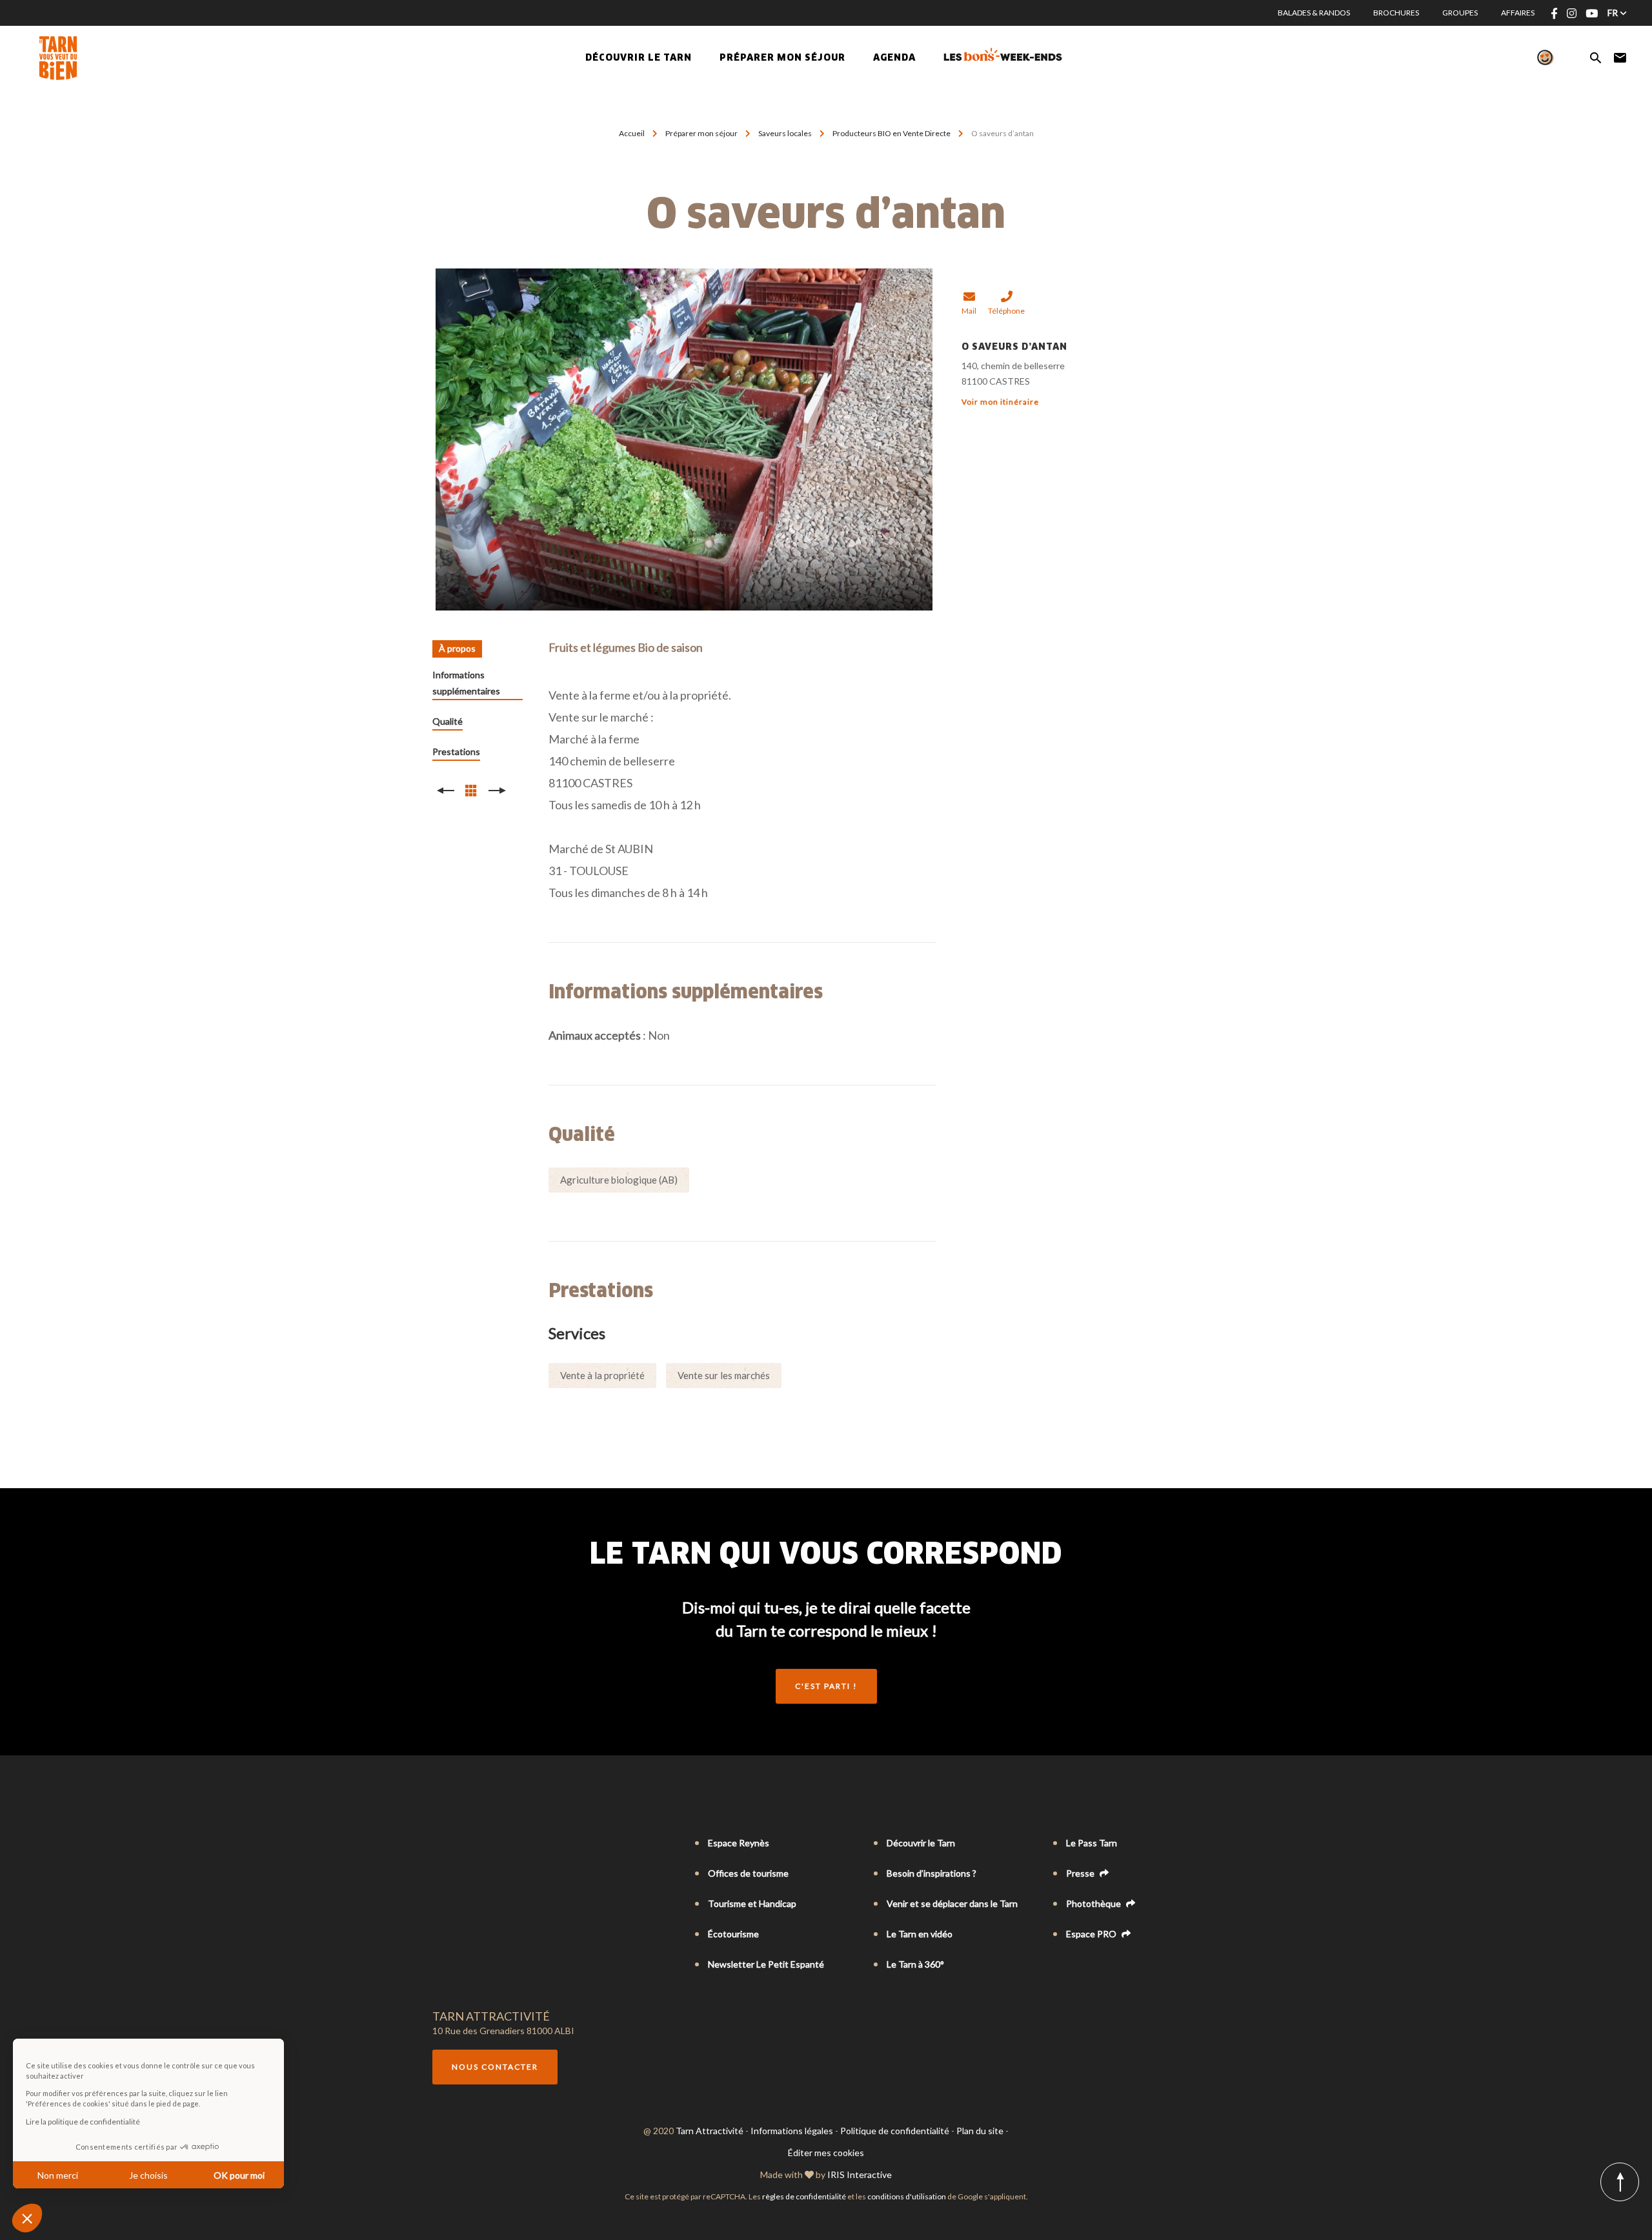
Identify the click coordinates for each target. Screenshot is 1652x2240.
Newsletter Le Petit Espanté (766, 1964)
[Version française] (439, 1844)
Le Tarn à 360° (915, 1964)
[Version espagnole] (493, 1844)
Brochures (1396, 13)
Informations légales (792, 2131)
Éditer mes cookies (826, 2153)
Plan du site (980, 2131)
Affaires (1518, 13)
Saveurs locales (786, 133)
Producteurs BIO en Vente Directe (892, 133)
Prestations (456, 752)
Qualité (448, 721)
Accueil (632, 133)
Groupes (1460, 13)
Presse (1081, 1873)
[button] (27, 2218)
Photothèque (1094, 1903)
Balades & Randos (1314, 13)
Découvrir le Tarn (639, 58)
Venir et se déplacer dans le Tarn (952, 1903)
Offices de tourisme (748, 1873)
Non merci (58, 2175)
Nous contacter (495, 2067)
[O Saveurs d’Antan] (684, 439)
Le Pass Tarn (1092, 1843)
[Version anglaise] (457, 1844)
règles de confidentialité (804, 2196)
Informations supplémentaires (466, 683)
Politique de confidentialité (895, 2131)
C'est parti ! (826, 1686)
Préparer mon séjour (702, 133)
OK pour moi (239, 2175)
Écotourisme (733, 1934)
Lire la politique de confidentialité (83, 2122)
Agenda (894, 58)
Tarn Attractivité (710, 2131)
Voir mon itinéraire (1000, 402)
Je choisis (148, 2175)
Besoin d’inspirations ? (932, 1873)
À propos (457, 648)
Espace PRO (1092, 1934)
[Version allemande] (475, 1844)
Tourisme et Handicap (752, 1903)
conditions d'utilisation (907, 2196)
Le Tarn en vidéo (920, 1934)
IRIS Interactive (860, 2174)
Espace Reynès (739, 1843)
